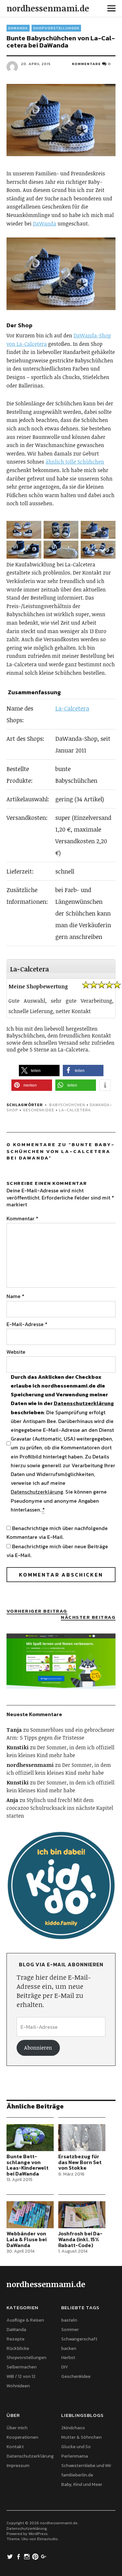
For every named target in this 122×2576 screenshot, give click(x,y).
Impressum (18, 2466)
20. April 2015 (36, 64)
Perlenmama (75, 2456)
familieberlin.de (77, 2475)
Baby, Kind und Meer (82, 2484)
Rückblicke (18, 2348)
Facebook (19, 2556)
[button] (25, 531)
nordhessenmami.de (48, 8)
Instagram (28, 2556)
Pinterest (36, 2556)
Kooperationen (22, 2437)
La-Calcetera (72, 708)
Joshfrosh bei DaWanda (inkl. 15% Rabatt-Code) (80, 2239)
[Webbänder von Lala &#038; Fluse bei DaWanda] (30, 2215)
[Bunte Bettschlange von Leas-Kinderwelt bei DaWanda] (30, 2138)
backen (69, 2348)
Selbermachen (21, 2367)
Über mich (17, 2428)
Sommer (70, 2330)
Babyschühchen (67, 1105)
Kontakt (15, 2447)
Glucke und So (76, 2447)
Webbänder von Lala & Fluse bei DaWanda (27, 2239)
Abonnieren (38, 2048)
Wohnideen (18, 2386)
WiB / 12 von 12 (21, 2376)
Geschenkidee (39, 1110)
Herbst (68, 2358)
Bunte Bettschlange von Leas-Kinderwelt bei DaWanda (27, 2165)
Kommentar (22, 1218)
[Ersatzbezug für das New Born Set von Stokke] (82, 2138)
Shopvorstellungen (56, 28)
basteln (69, 2320)
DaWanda (18, 28)
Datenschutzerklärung (84, 1403)
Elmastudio (47, 2539)
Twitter (11, 2556)
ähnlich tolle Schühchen (75, 462)
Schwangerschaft (79, 2339)
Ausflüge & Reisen (25, 2320)
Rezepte (15, 2339)
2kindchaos (73, 2428)
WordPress (38, 2534)
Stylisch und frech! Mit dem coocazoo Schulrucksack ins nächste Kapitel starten (60, 1808)
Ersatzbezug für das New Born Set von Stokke (80, 2162)
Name (15, 1296)
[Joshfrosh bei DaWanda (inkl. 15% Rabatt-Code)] (82, 2215)
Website (16, 1352)
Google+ (45, 2556)
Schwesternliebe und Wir (86, 2466)
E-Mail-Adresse (27, 1324)
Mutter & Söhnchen (81, 2437)
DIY (65, 2367)
